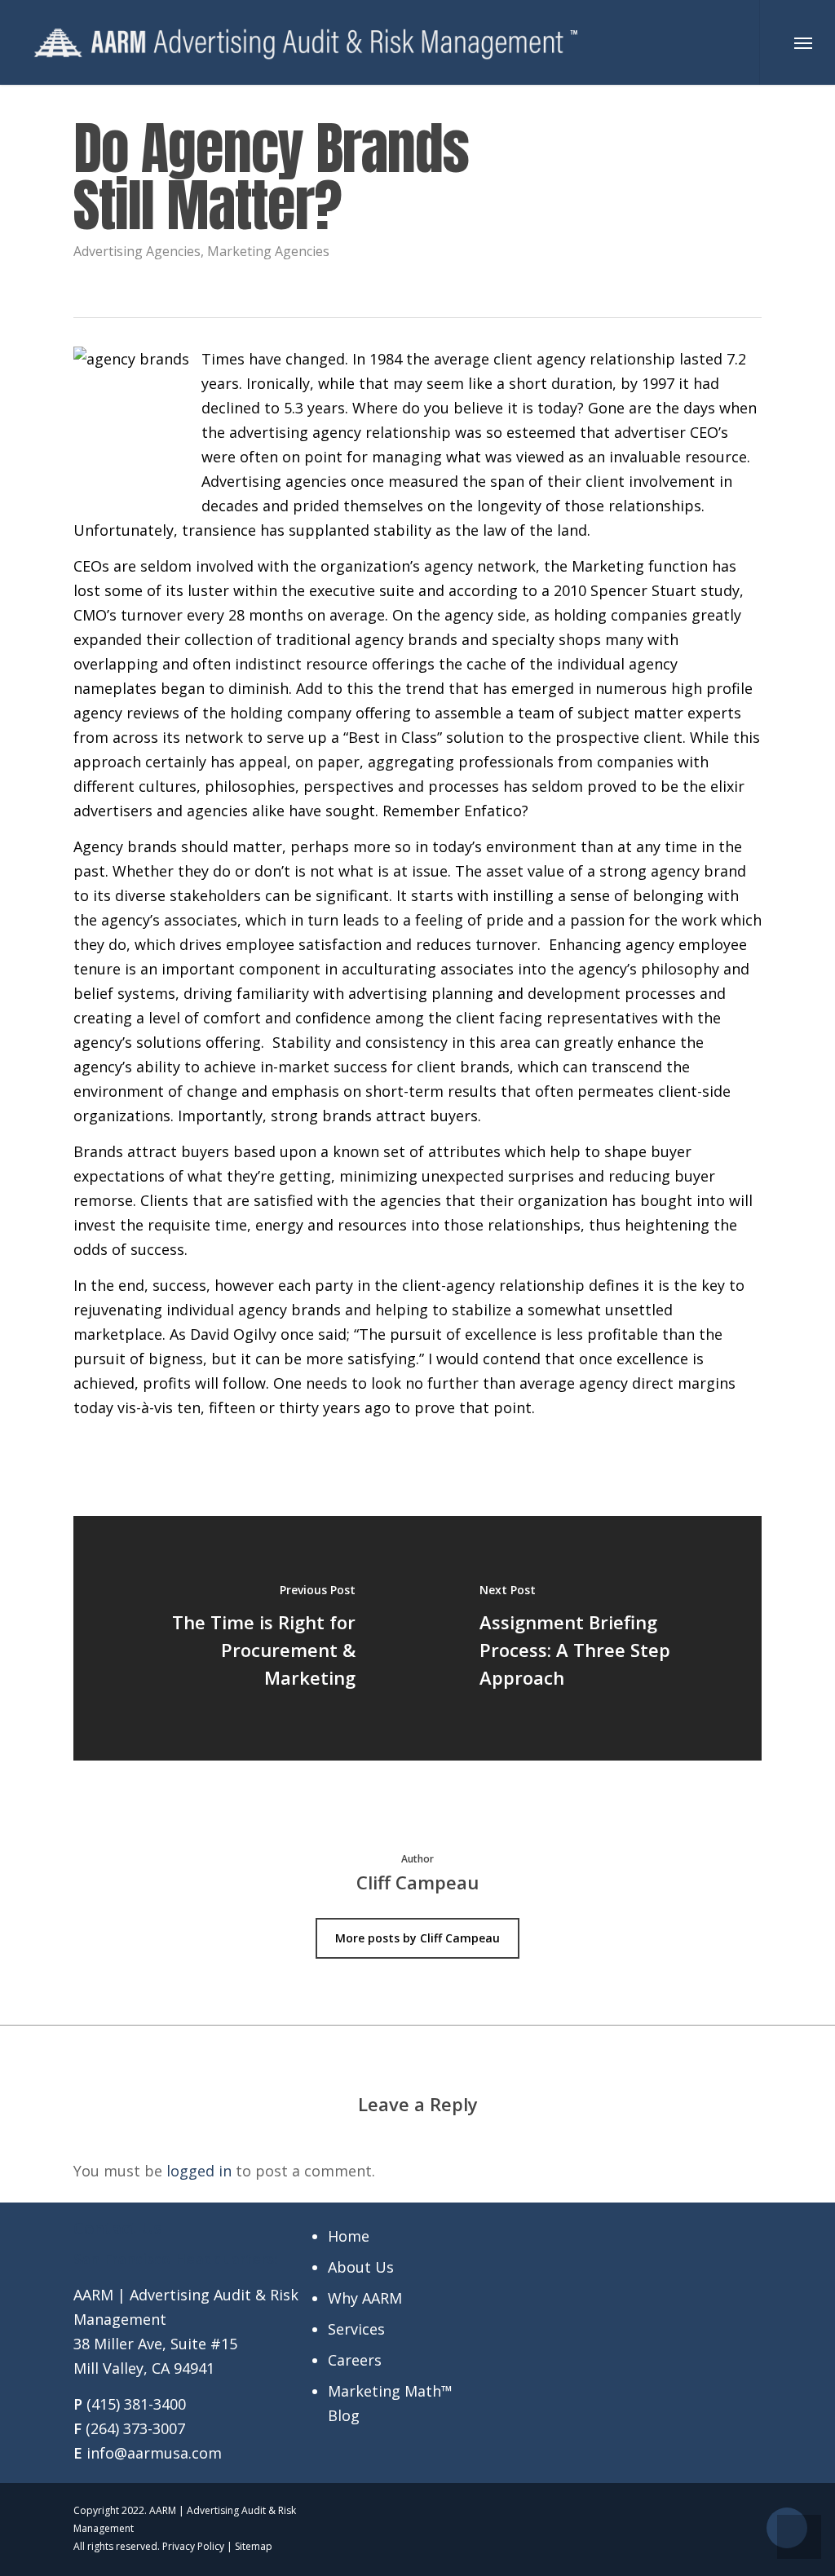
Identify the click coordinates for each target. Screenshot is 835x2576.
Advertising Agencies (137, 251)
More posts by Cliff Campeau (417, 1938)
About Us (361, 2267)
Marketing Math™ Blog (390, 2403)
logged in (199, 2171)
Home (349, 2236)
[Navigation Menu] (803, 42)
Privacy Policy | (199, 2546)
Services (356, 2329)
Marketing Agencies (268, 251)
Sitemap (254, 2546)
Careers (355, 2360)
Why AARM (365, 2298)
